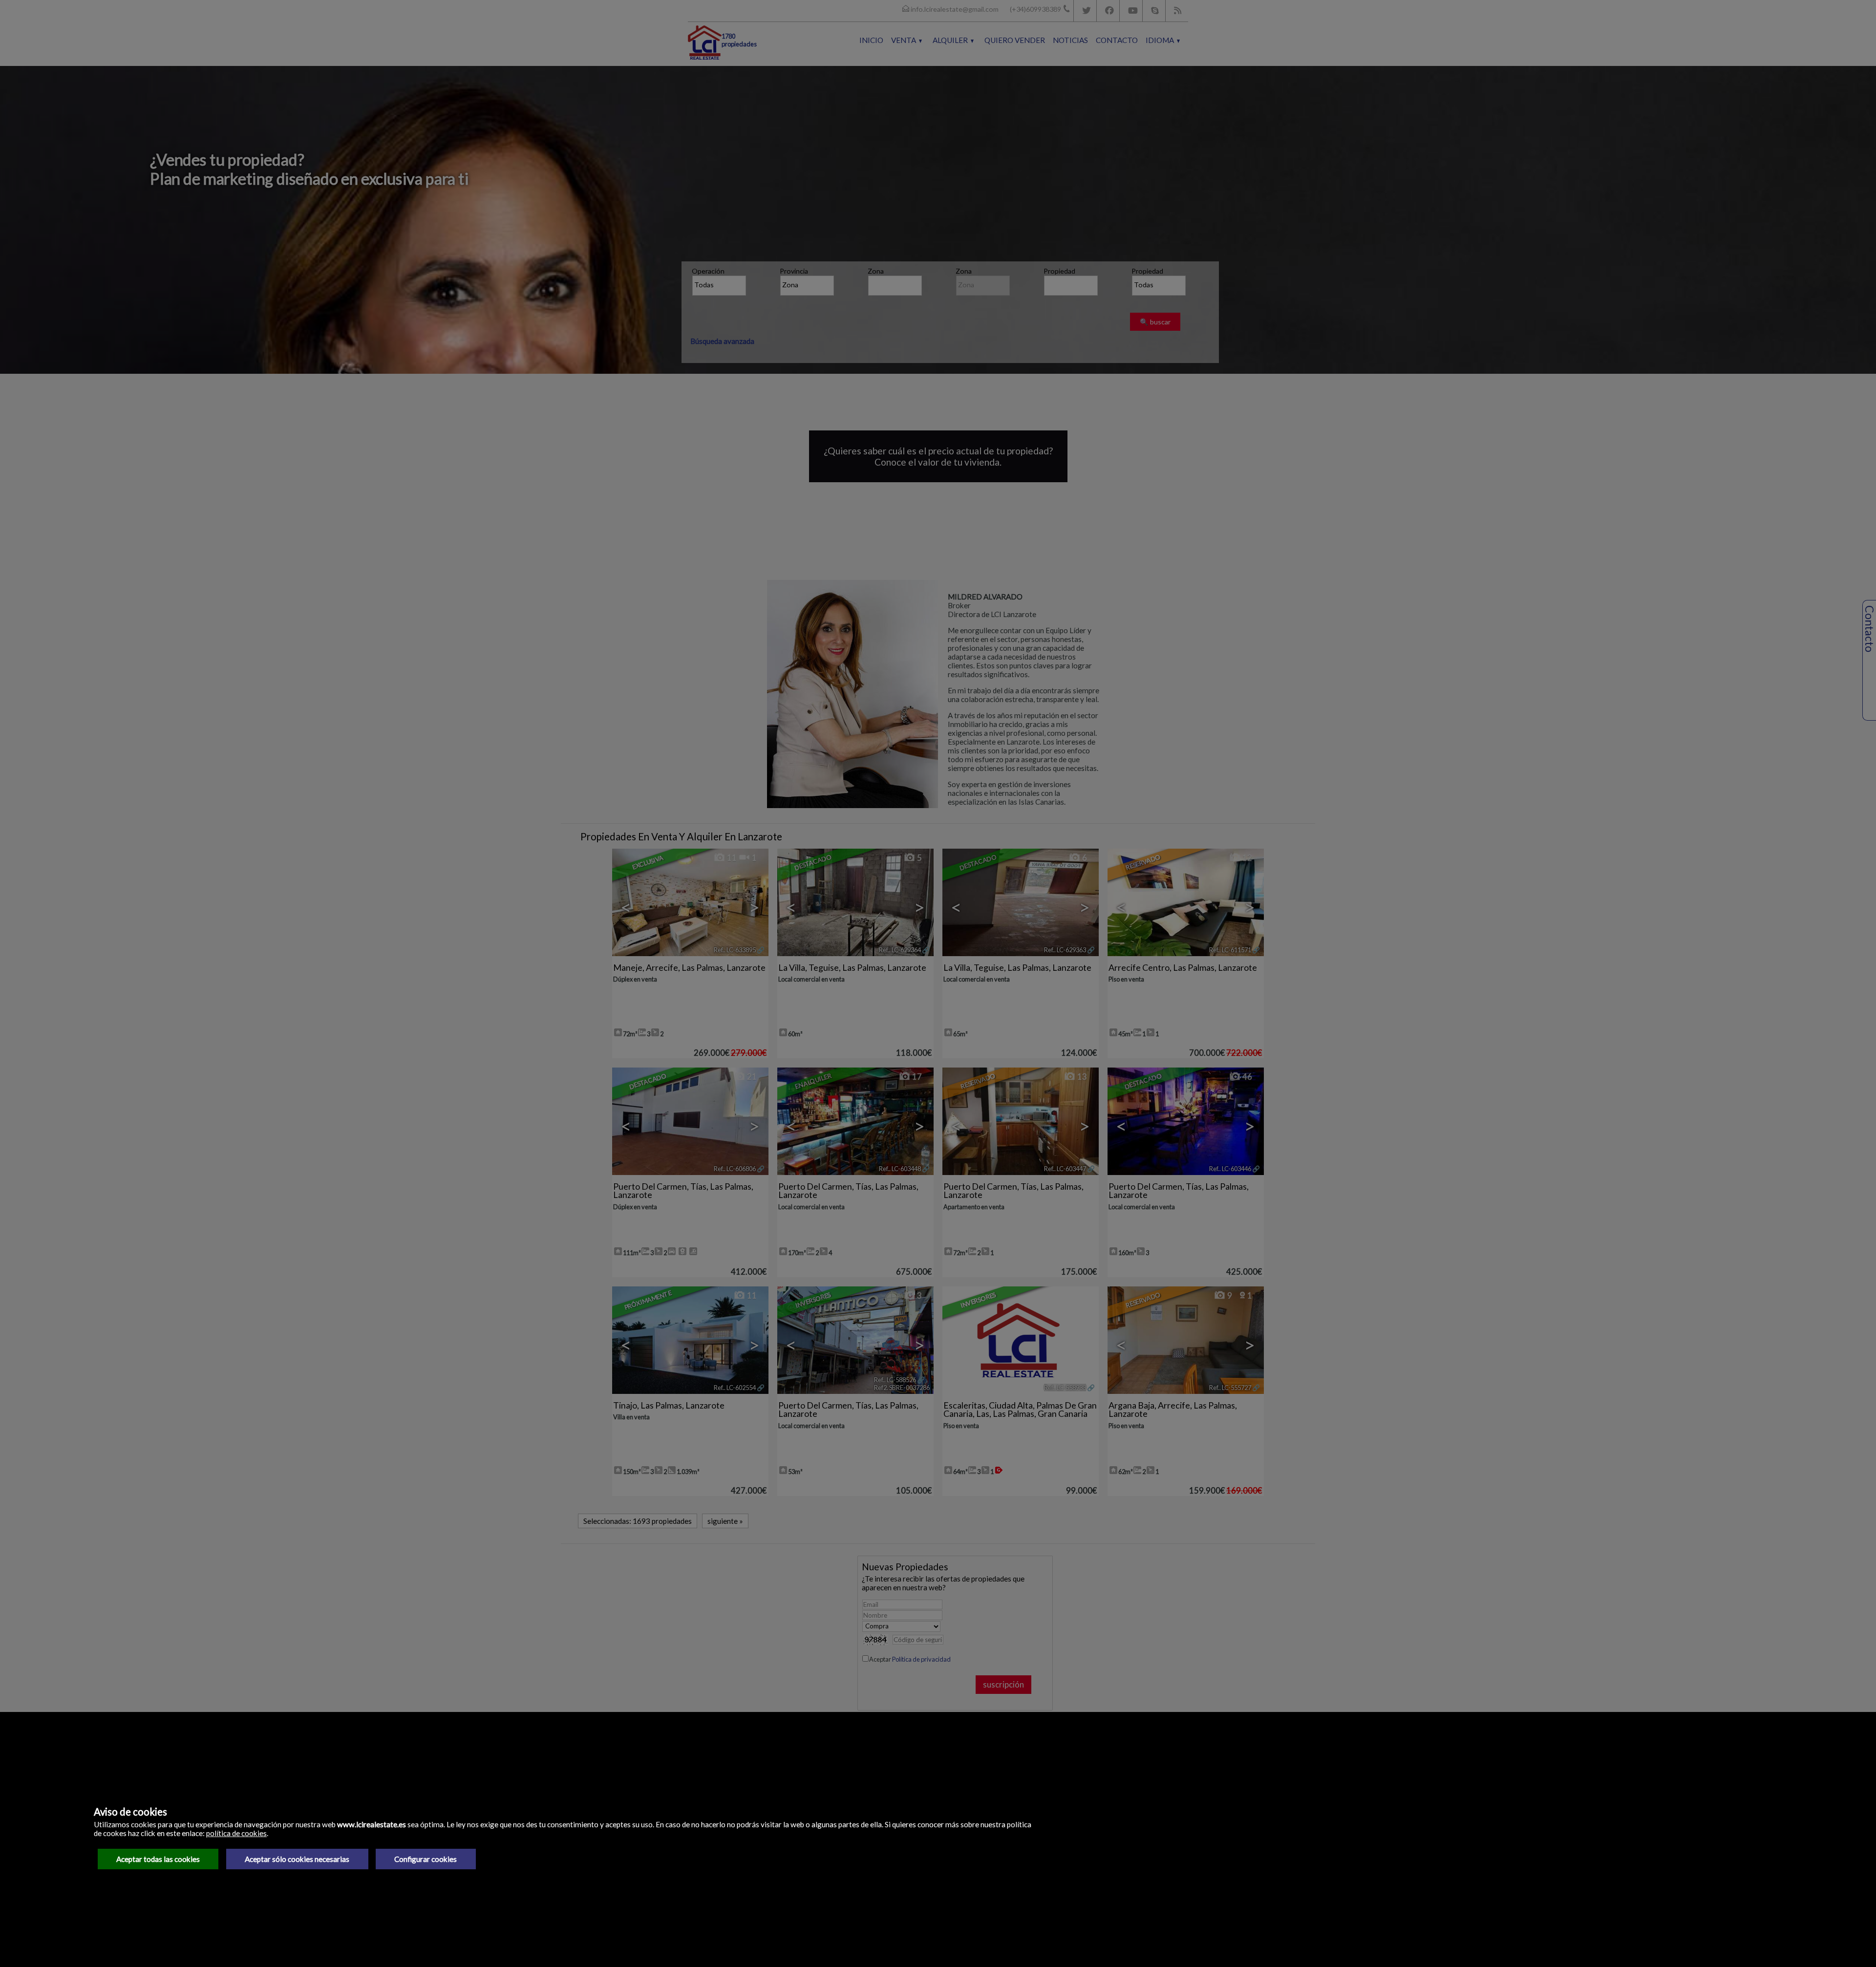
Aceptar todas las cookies (158, 1859)
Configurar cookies (426, 1859)
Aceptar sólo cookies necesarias (297, 1859)
